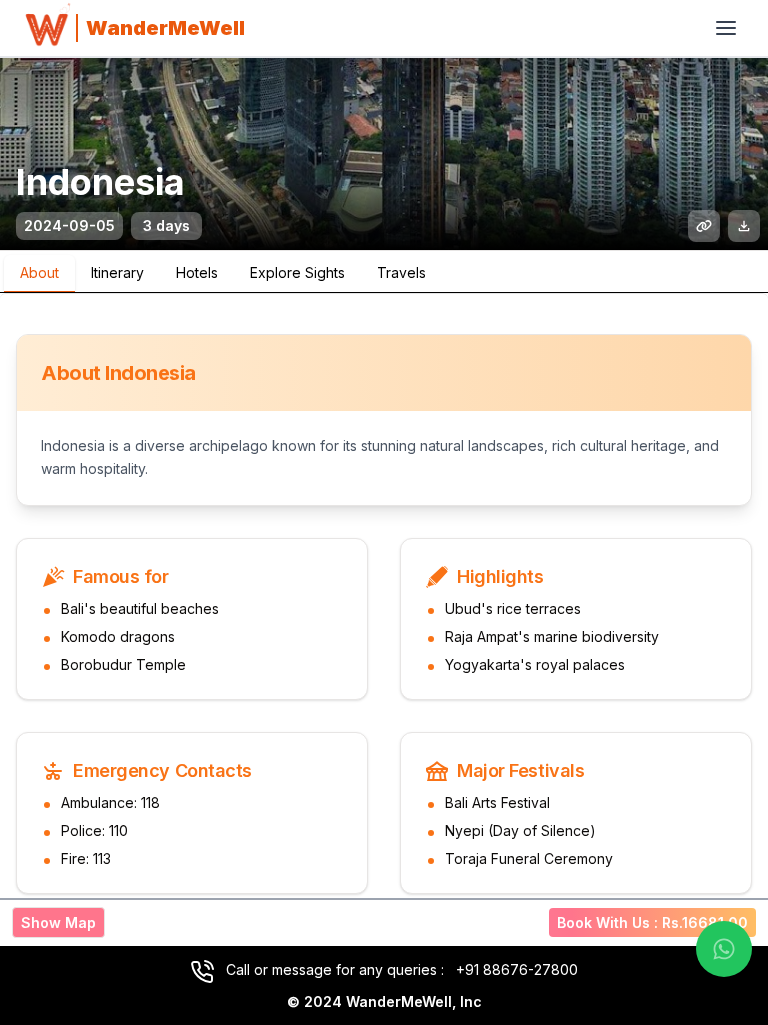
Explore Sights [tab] (297, 272)
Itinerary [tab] (117, 272)
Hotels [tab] (197, 272)
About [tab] (39, 272)
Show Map (58, 922)
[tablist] (384, 272)
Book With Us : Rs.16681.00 (652, 922)
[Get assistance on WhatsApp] (724, 949)
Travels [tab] (401, 272)
